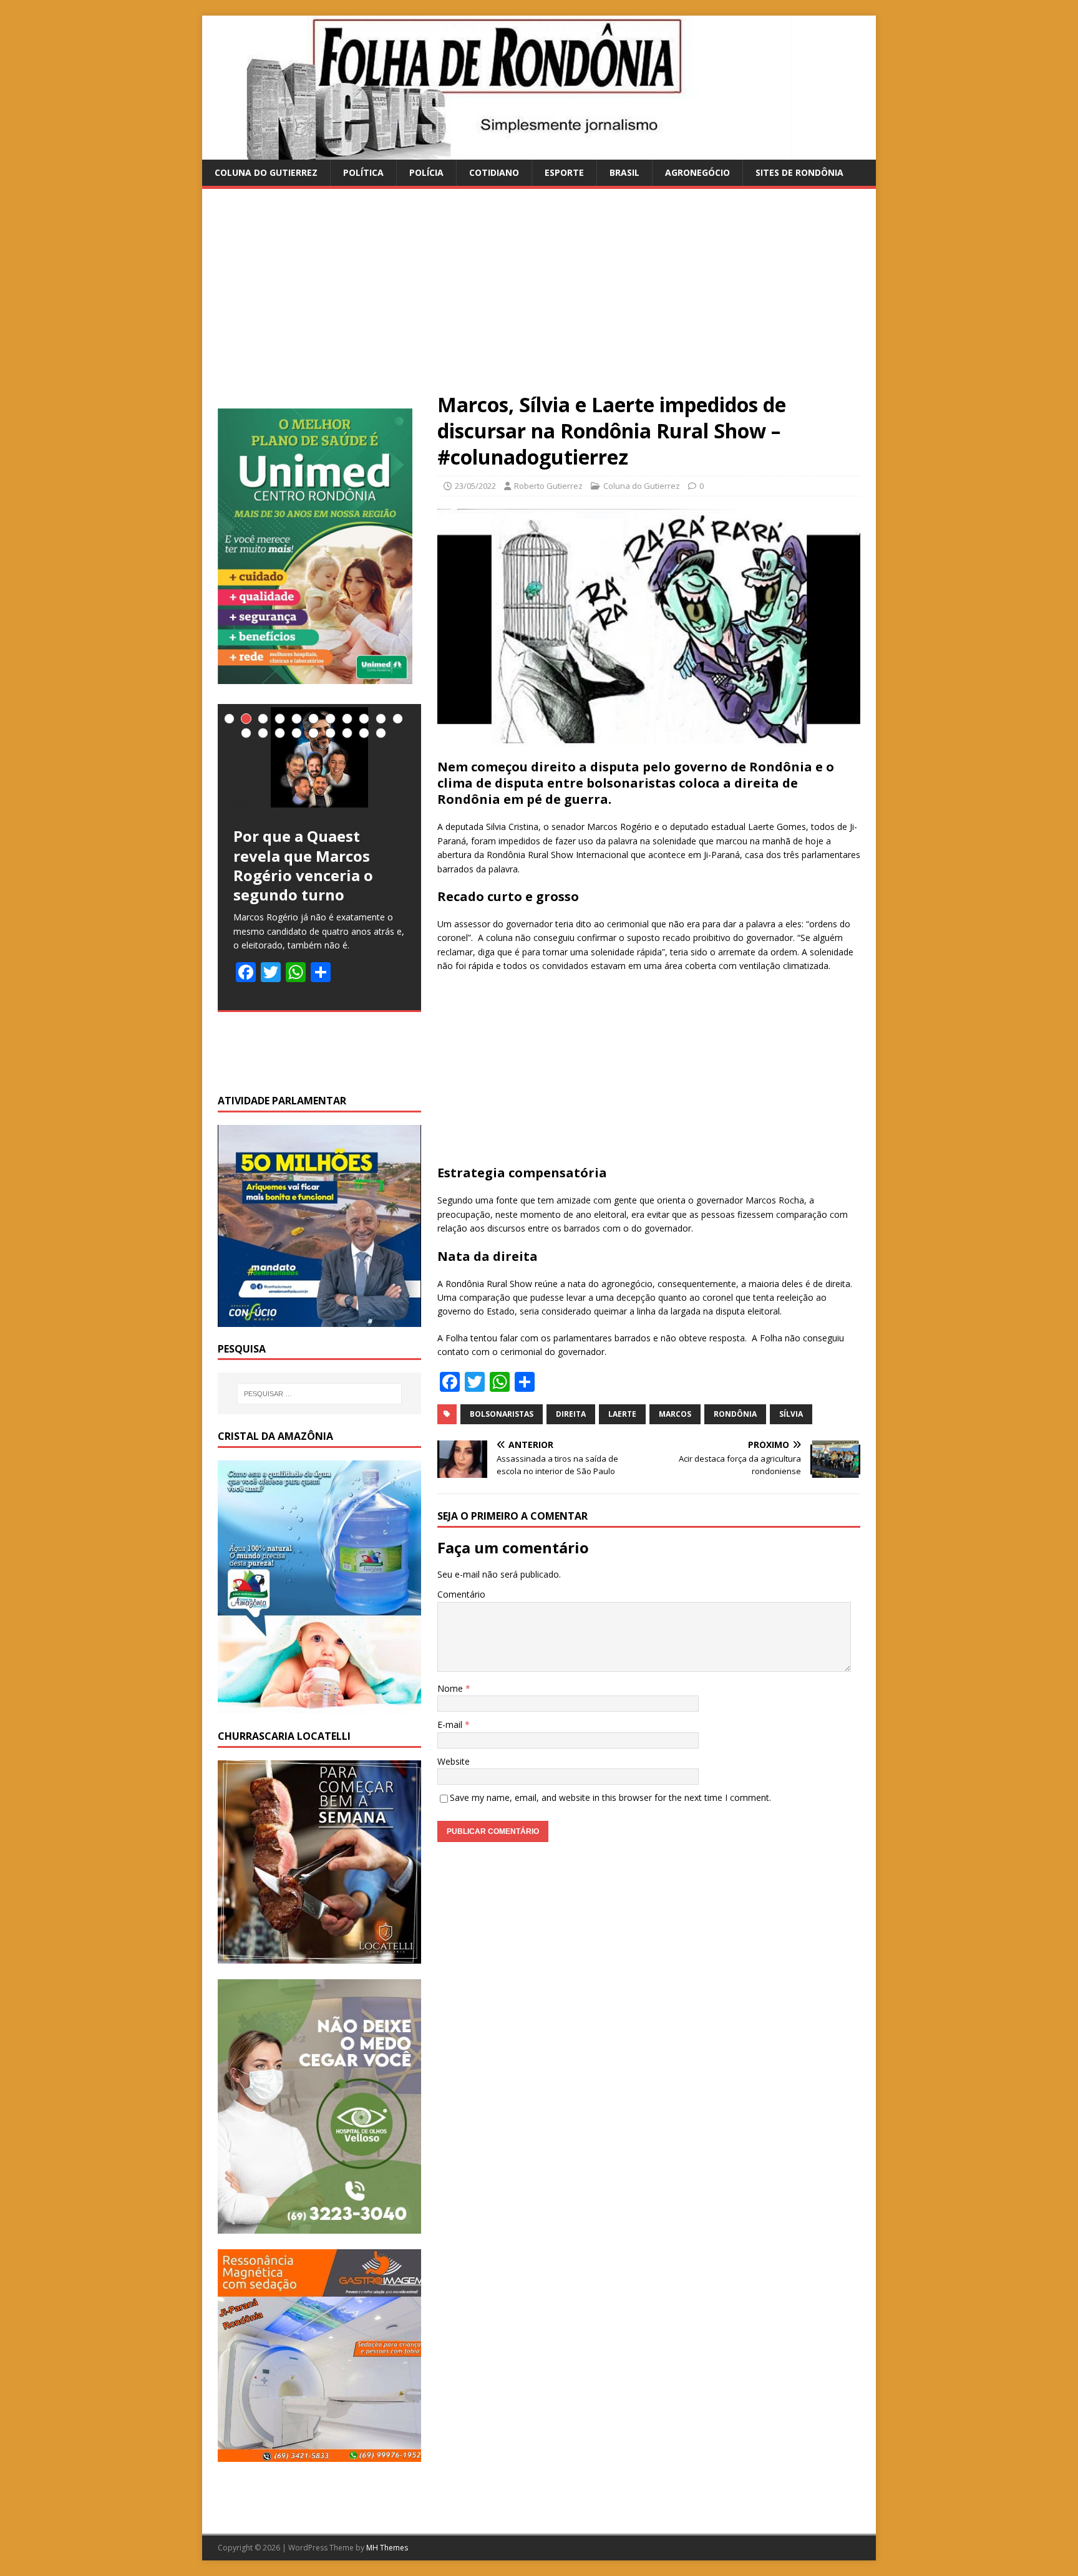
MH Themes (387, 2548)
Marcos (675, 1414)
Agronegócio (697, 172)
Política (363, 172)
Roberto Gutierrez (548, 486)
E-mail (451, 1725)
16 (313, 733)
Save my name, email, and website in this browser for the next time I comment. (610, 1797)
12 (246, 733)
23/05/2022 (475, 486)
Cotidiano (494, 172)
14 (280, 733)
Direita (571, 1414)
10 (381, 719)
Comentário (461, 1594)
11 (398, 719)
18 (347, 733)
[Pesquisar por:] (319, 1394)
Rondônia (735, 1414)
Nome (451, 1688)
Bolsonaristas (502, 1414)
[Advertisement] (539, 298)
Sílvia (791, 1414)
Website (454, 1761)
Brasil (624, 172)
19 (364, 733)
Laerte (622, 1414)
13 (263, 733)
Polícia (426, 172)
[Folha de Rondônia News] (514, 152)
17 (330, 733)
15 (297, 733)
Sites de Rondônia (799, 172)
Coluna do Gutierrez (266, 172)
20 (381, 733)
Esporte (564, 172)
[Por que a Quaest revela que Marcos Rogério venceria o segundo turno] (319, 757)
